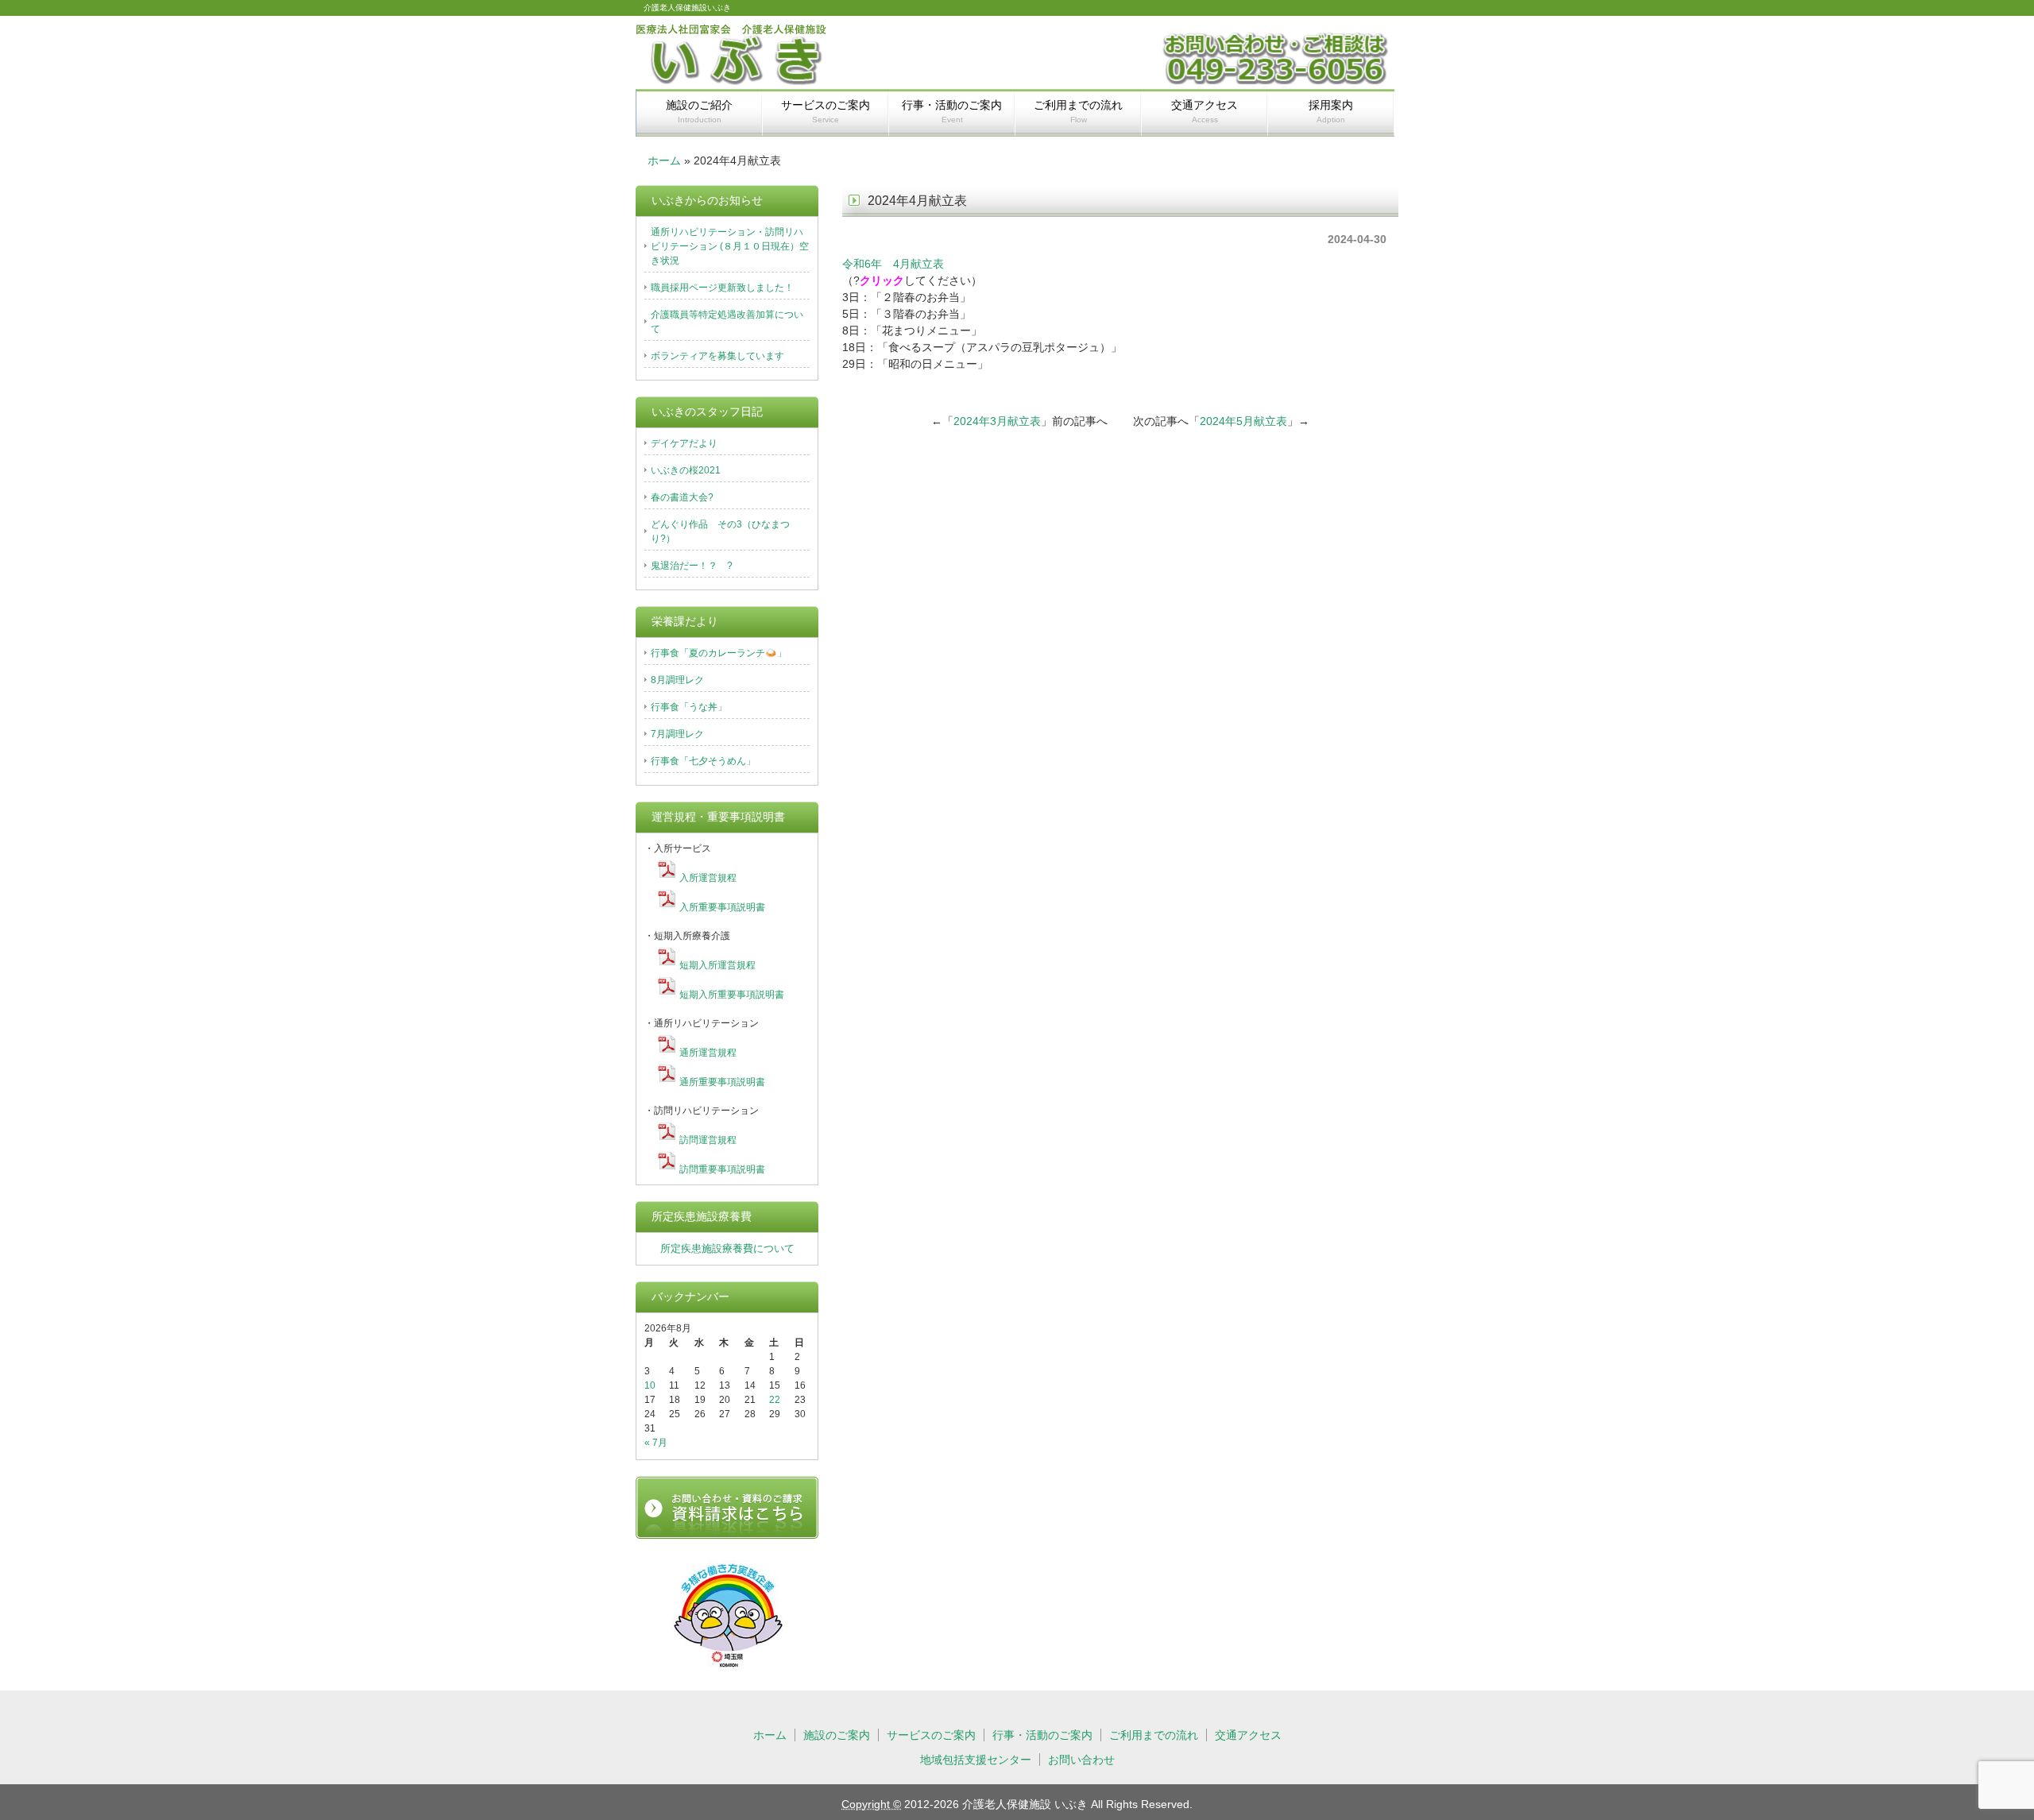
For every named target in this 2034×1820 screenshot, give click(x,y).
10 (650, 1385)
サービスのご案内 (826, 111)
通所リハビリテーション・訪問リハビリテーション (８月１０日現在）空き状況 (730, 246)
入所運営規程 (708, 878)
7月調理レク (677, 734)
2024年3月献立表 (997, 421)
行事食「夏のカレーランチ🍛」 (719, 653)
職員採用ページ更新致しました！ (722, 288)
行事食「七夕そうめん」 (703, 761)
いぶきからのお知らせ (707, 200)
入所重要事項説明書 (722, 907)
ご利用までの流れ (1078, 111)
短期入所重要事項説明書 (732, 995)
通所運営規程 (708, 1053)
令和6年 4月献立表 (893, 264)
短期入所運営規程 (717, 965)
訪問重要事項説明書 (722, 1169)
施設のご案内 (837, 1735)
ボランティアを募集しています (717, 356)
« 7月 (656, 1443)
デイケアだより (684, 443)
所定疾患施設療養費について (727, 1248)
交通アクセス (1205, 111)
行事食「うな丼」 (689, 707)
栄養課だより (685, 621)
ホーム (664, 160)
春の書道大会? (682, 497)
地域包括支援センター (976, 1760)
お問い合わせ (1081, 1760)
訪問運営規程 (708, 1140)
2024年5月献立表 (1243, 421)
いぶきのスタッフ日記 (707, 412)
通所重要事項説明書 (722, 1082)
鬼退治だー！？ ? (692, 566)
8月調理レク (677, 680)
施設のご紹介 (699, 111)
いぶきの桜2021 (686, 470)
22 (775, 1400)
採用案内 (1331, 111)
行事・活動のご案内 (952, 111)
